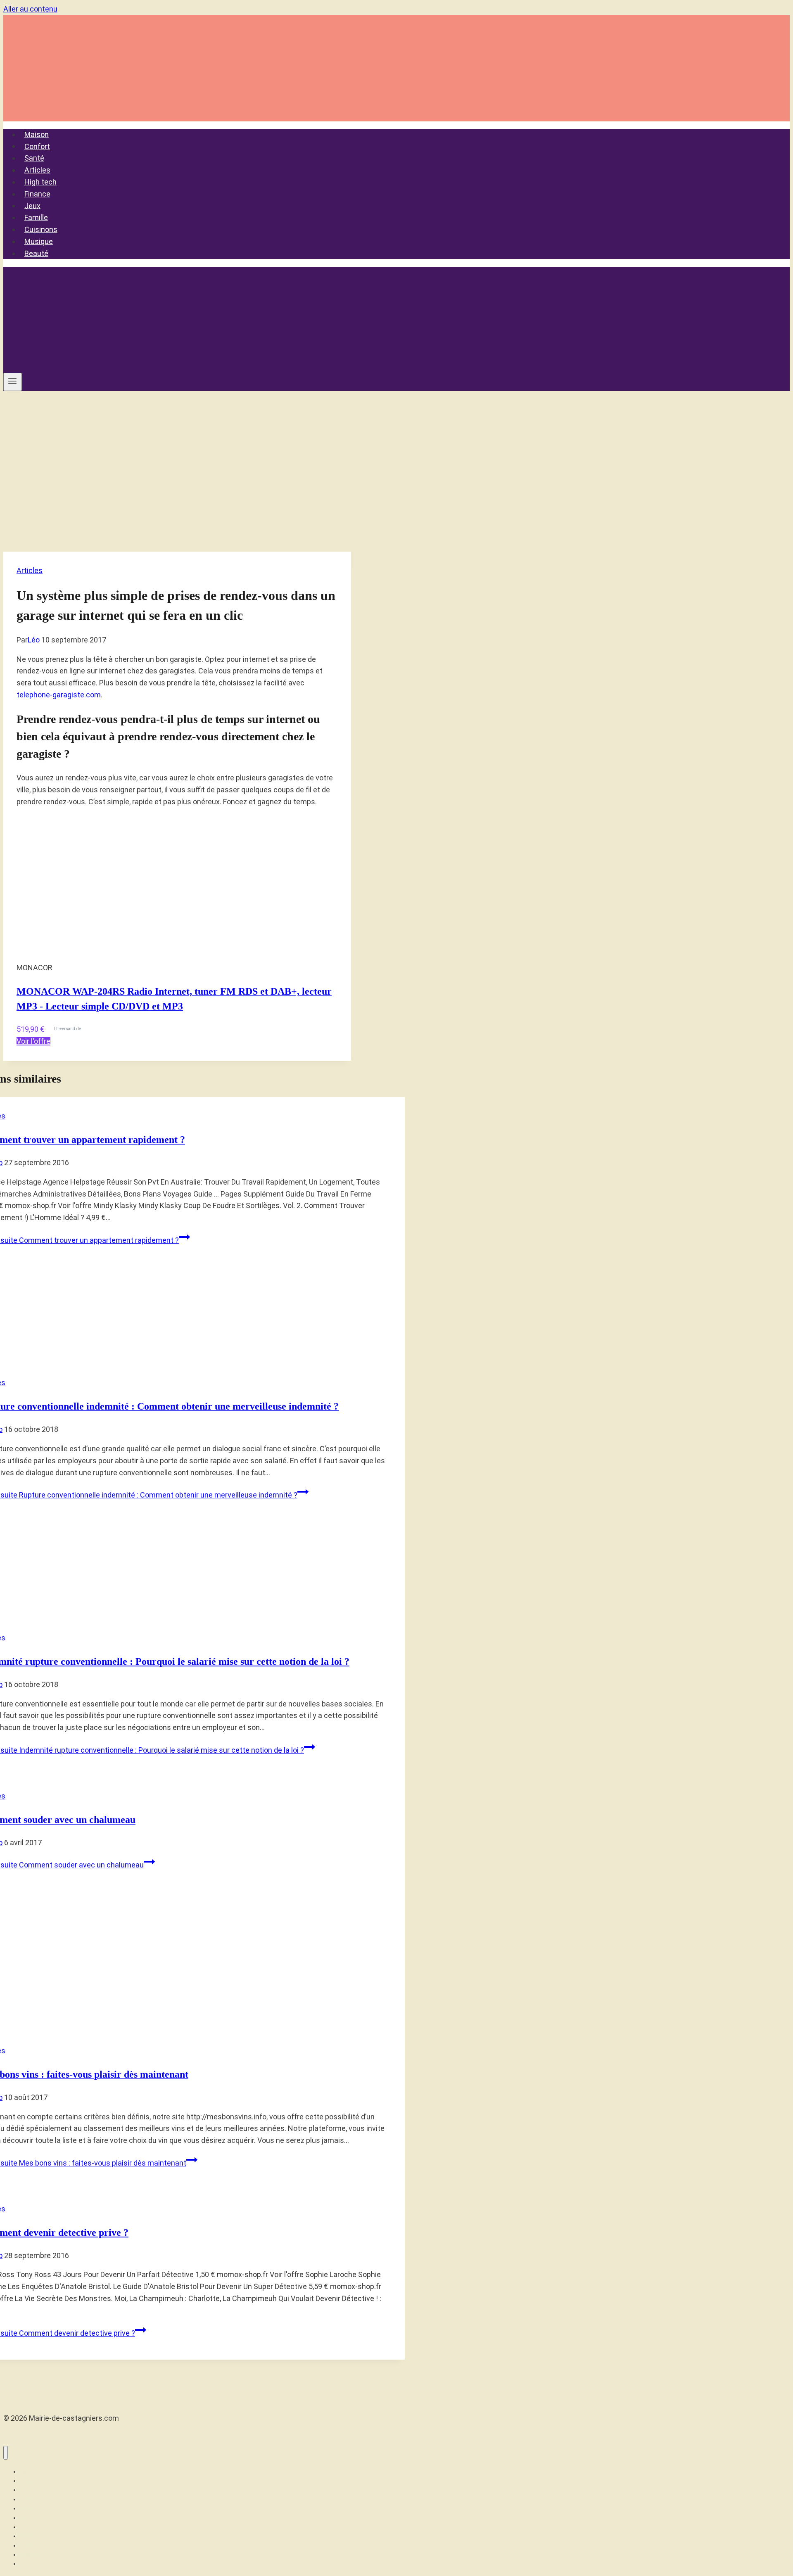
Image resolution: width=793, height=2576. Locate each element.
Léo (34, 640)
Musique (39, 241)
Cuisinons (41, 229)
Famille (36, 217)
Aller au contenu (30, 9)
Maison (37, 134)
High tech (40, 182)
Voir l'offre (33, 1041)
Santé (34, 158)
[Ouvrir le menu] (13, 382)
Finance (37, 194)
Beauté (36, 253)
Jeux (32, 205)
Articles (37, 170)
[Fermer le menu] (6, 2453)
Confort (37, 146)
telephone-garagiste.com (59, 695)
